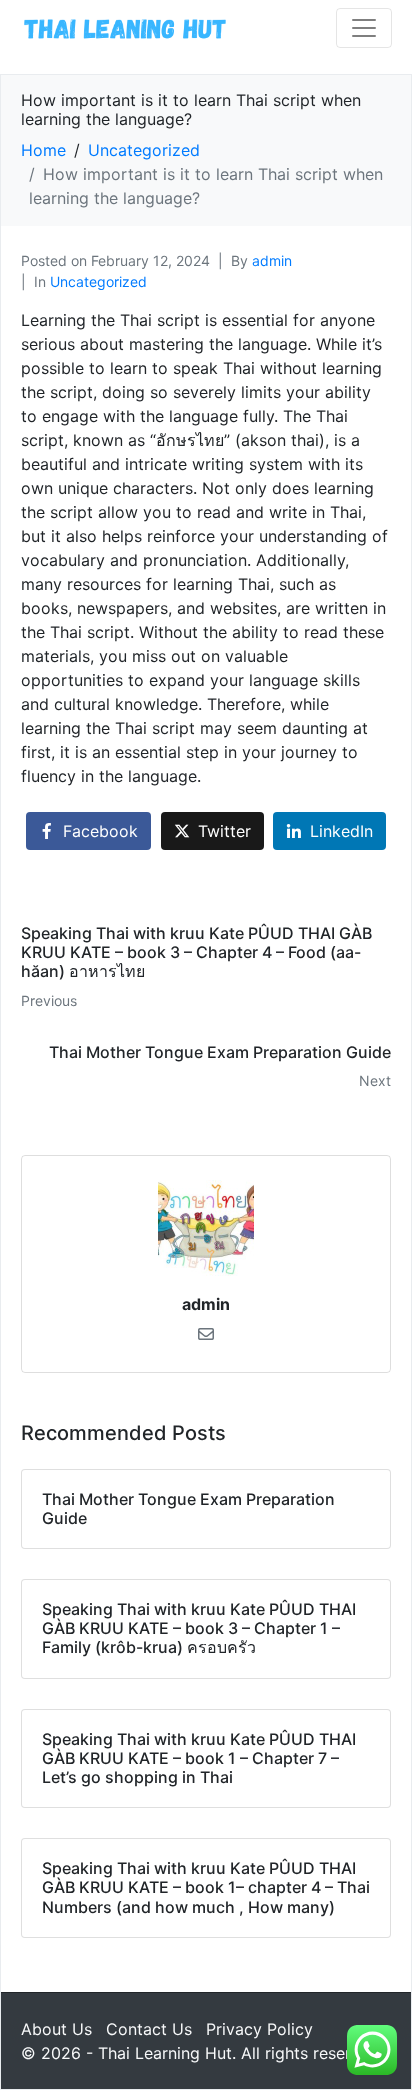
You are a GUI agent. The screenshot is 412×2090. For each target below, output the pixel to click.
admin (272, 260)
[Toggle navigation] (364, 28)
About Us (56, 2029)
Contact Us (149, 2029)
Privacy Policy (259, 2029)
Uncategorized (98, 281)
